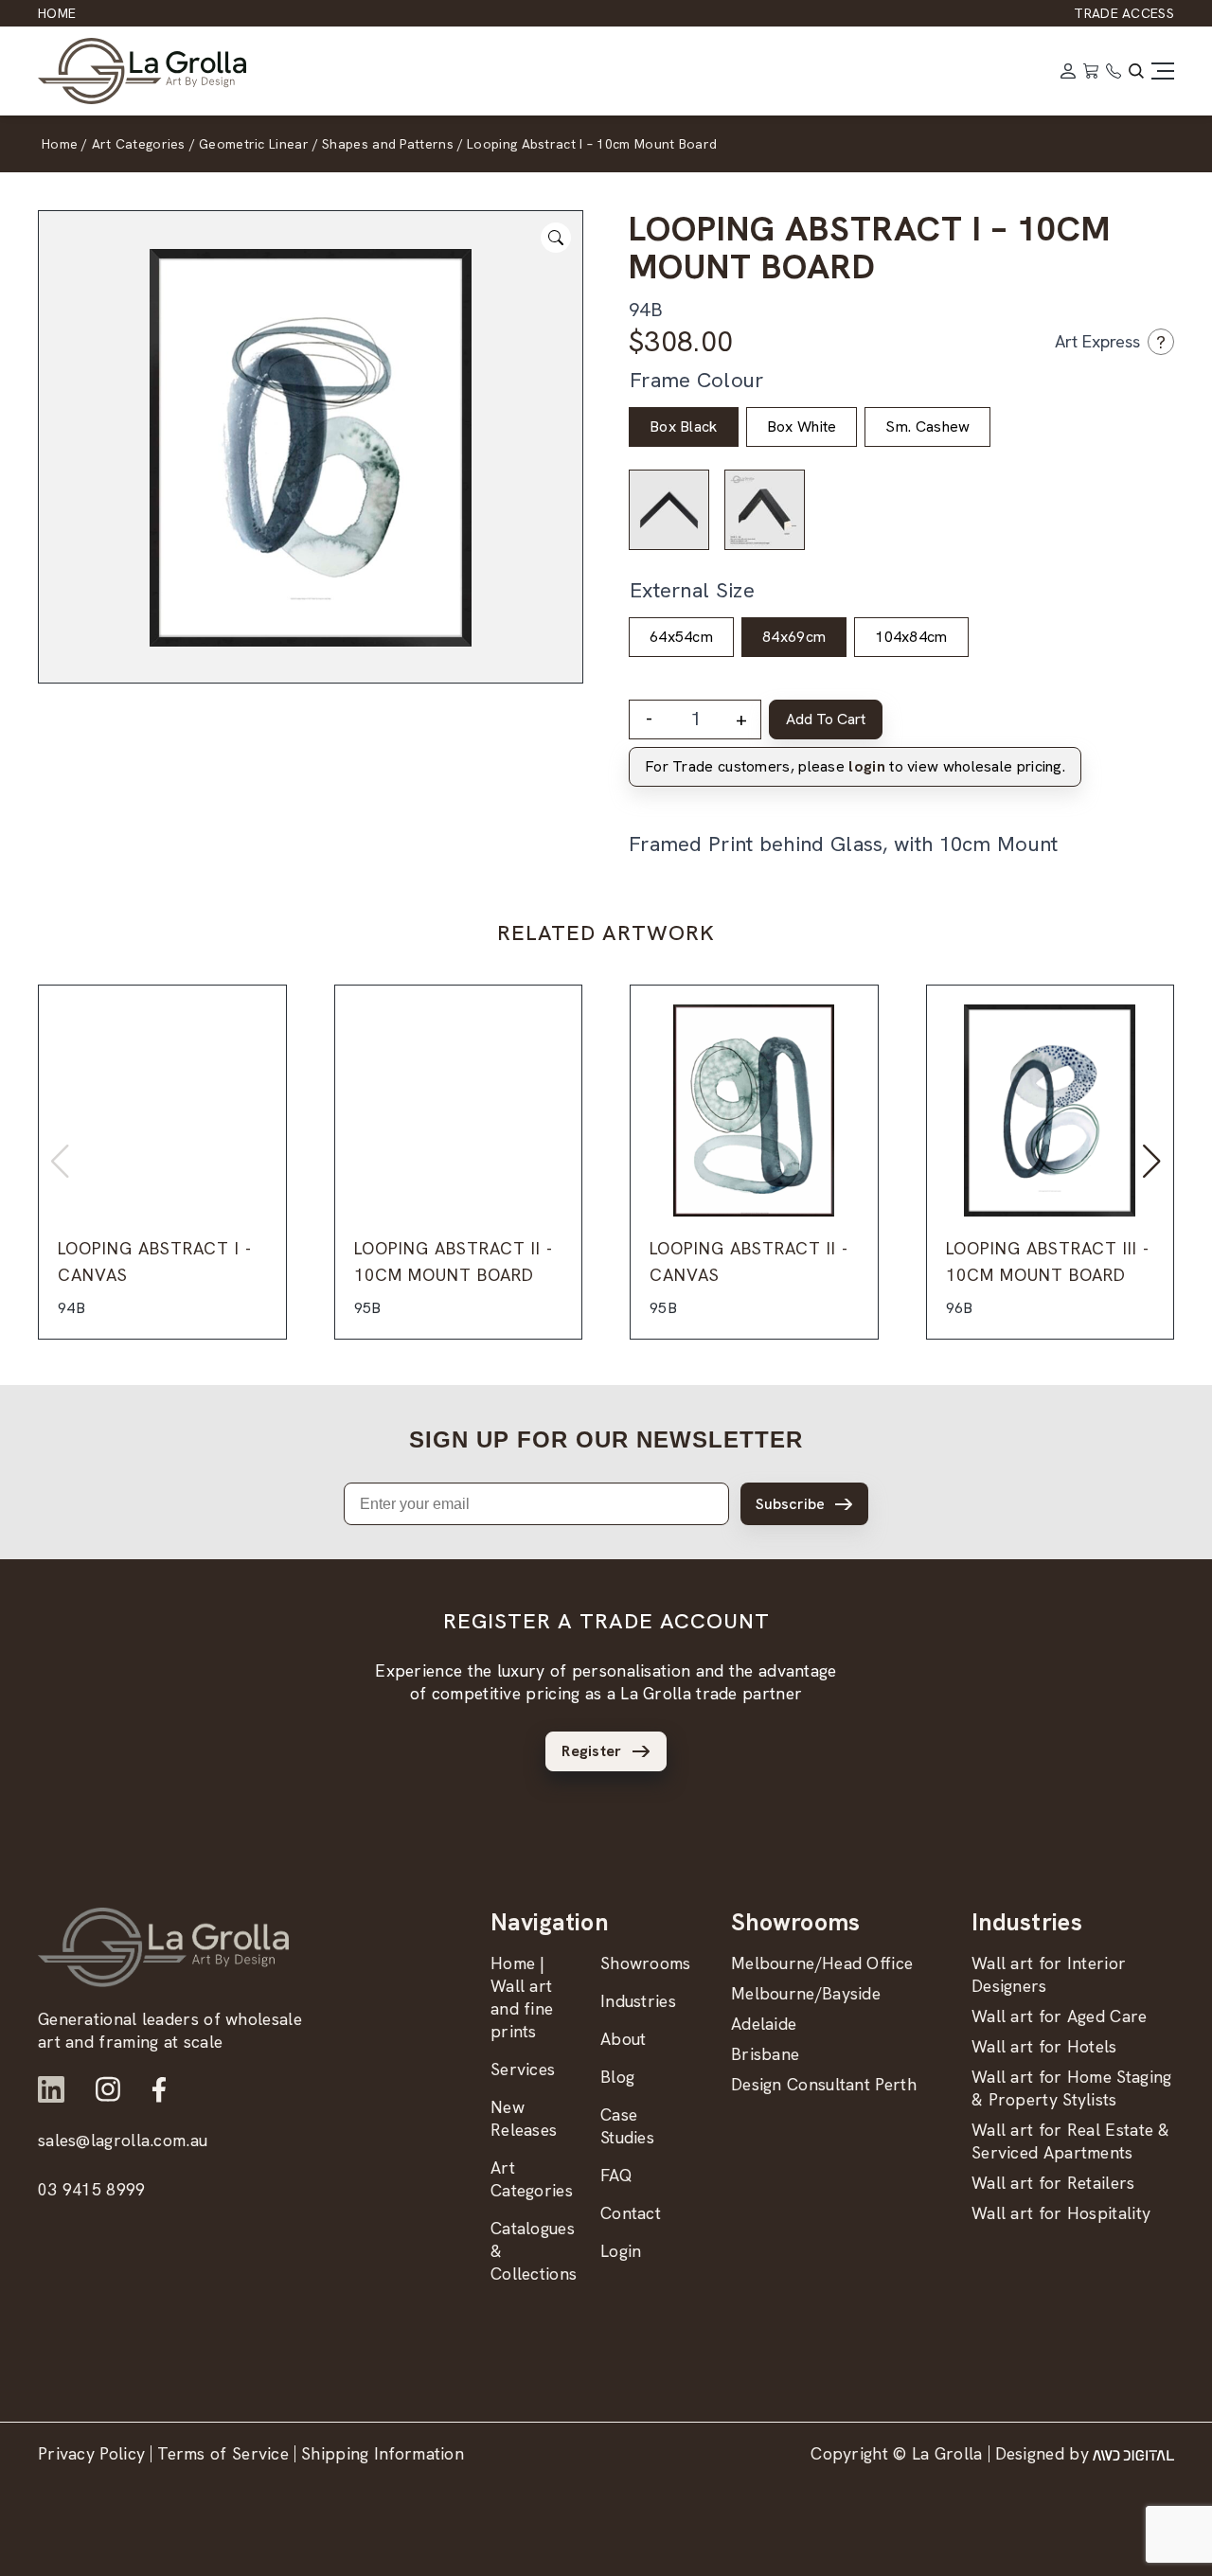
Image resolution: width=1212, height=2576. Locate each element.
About (624, 2039)
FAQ (616, 2175)
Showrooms (646, 1963)
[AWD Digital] (1133, 2454)
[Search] (1136, 71)
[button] (1152, 1162)
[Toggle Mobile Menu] (1163, 71)
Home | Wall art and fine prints (522, 1997)
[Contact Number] (1114, 71)
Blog (617, 2077)
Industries (638, 2001)
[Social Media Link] (51, 2089)
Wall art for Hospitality (1061, 2213)
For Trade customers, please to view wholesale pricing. (855, 766)
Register (591, 1751)
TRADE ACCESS (1124, 13)
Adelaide (764, 2024)
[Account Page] (1068, 71)
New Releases (524, 2118)
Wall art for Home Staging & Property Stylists (1072, 2088)
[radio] (684, 427)
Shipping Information (383, 2453)
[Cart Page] (1091, 71)
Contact (631, 2213)
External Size (692, 590)
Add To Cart (826, 719)
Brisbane (765, 2054)
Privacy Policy (91, 2453)
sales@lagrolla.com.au (123, 2140)
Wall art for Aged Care (1060, 2016)
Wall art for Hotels (1044, 2046)
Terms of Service (223, 2453)
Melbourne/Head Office (822, 1963)
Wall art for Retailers (1053, 2183)
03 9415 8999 (92, 2189)
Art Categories (532, 2179)
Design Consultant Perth (824, 2084)
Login (621, 2251)
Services (523, 2069)
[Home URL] (163, 1947)
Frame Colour (697, 380)
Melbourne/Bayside (806, 1993)
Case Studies (627, 2126)
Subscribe (790, 1504)
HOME (57, 13)
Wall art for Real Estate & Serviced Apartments (1071, 2141)
